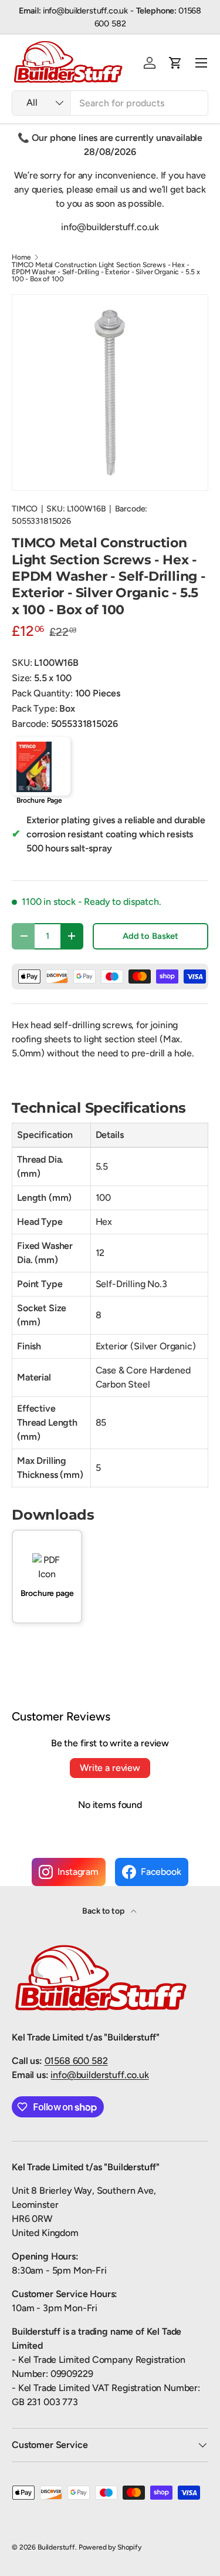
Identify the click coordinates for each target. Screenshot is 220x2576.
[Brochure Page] (41, 766)
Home (21, 257)
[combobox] (110, 103)
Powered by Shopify (110, 2547)
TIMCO (25, 509)
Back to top (104, 1911)
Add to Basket (150, 936)
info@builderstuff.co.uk (99, 2075)
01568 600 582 (76, 2061)
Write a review (110, 1768)
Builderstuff (56, 2547)
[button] (175, 63)
